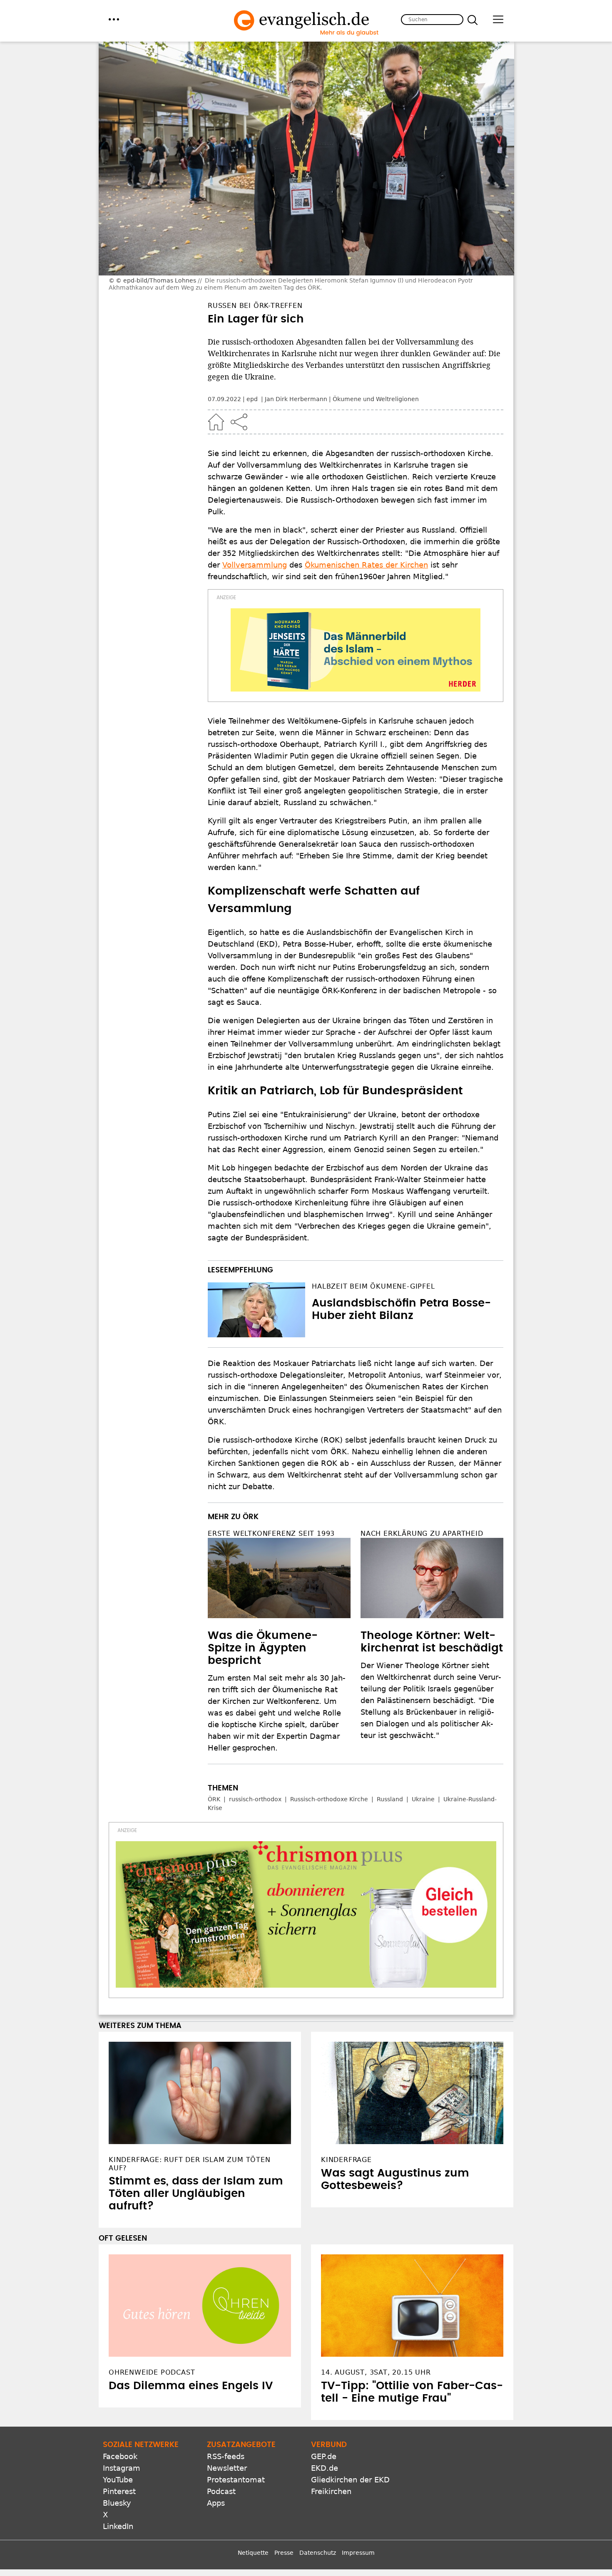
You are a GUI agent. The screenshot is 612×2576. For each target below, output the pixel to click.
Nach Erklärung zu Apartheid (422, 1533)
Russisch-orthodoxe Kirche (329, 1799)
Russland (390, 1799)
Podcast (221, 2491)
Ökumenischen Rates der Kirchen (366, 565)
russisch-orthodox (255, 1799)
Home (216, 422)
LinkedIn (118, 2526)
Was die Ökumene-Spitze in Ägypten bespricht (263, 1648)
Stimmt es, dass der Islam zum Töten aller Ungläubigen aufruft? (196, 2194)
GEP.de (324, 2456)
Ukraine (423, 1799)
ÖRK (214, 1799)
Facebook (120, 2456)
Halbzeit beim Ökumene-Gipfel (373, 1286)
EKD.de (325, 2468)
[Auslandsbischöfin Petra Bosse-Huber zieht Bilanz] (256, 1310)
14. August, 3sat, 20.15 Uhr (376, 2372)
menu (114, 19)
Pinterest (119, 2491)
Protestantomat (236, 2480)
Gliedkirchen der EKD (350, 2480)
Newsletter (227, 2468)
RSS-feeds (226, 2456)
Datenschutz (318, 2553)
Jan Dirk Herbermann (296, 399)
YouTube (118, 2480)
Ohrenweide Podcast (152, 2372)
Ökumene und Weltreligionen (376, 399)
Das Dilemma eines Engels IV (191, 2386)
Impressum (358, 2553)
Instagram (122, 2468)
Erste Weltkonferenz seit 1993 (271, 1533)
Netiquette (253, 2553)
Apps (216, 2503)
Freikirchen (331, 2491)
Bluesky (117, 2503)
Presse (284, 2553)
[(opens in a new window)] (356, 650)
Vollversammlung (255, 565)
